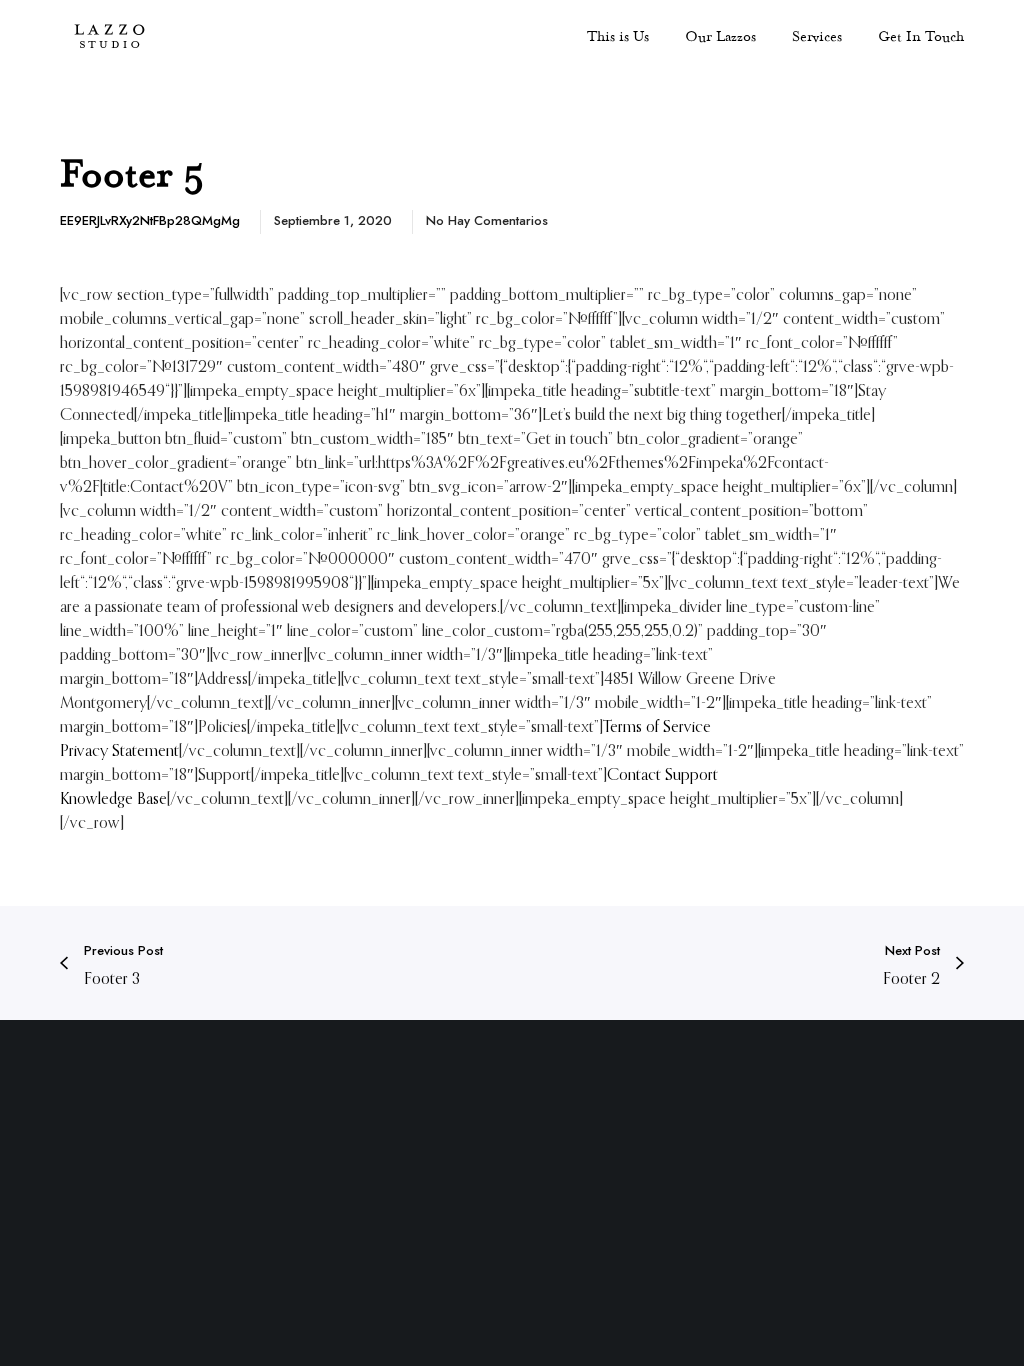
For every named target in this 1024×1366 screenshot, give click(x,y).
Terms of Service (657, 726)
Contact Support (662, 774)
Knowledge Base (113, 798)
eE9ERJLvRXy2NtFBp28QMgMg (150, 220)
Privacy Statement (119, 750)
